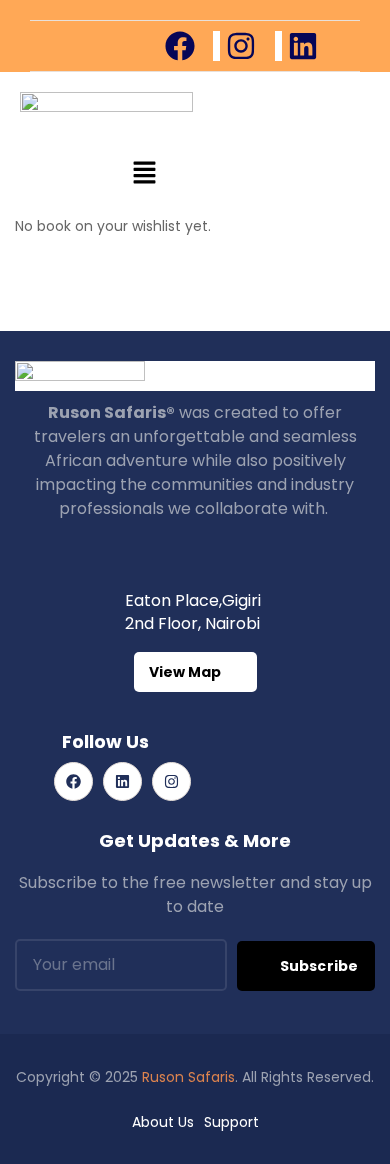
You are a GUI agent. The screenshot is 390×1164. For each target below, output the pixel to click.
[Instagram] (171, 781)
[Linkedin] (122, 781)
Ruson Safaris (188, 1077)
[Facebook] (73, 781)
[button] (145, 174)
